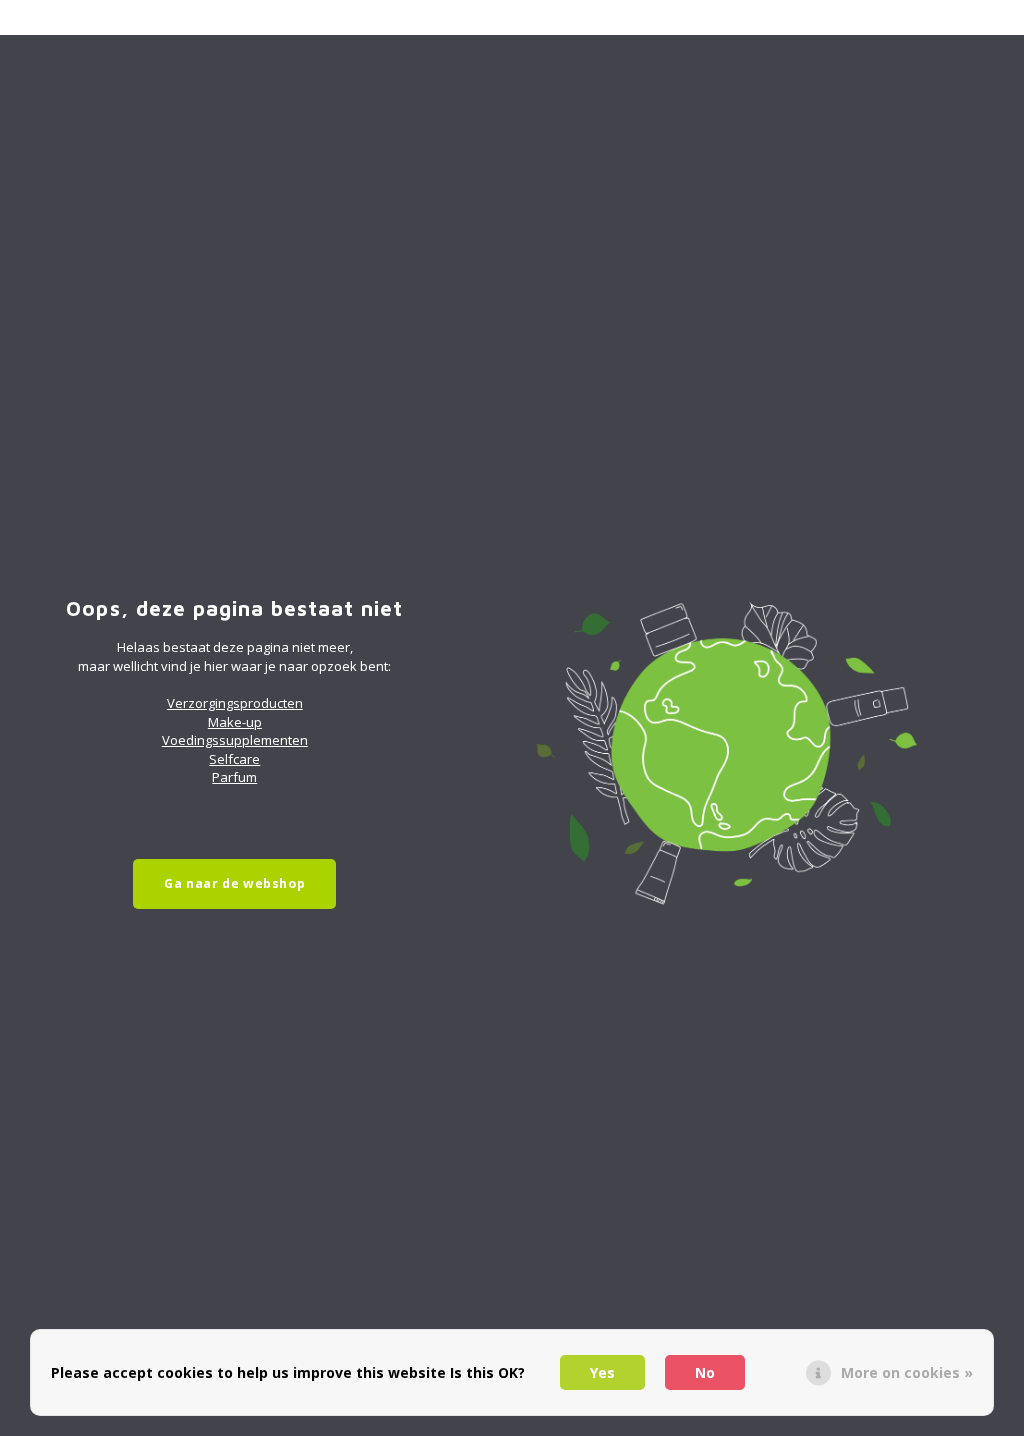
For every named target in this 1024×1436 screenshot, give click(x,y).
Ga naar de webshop (234, 883)
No (705, 1372)
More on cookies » (907, 1372)
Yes (602, 1372)
